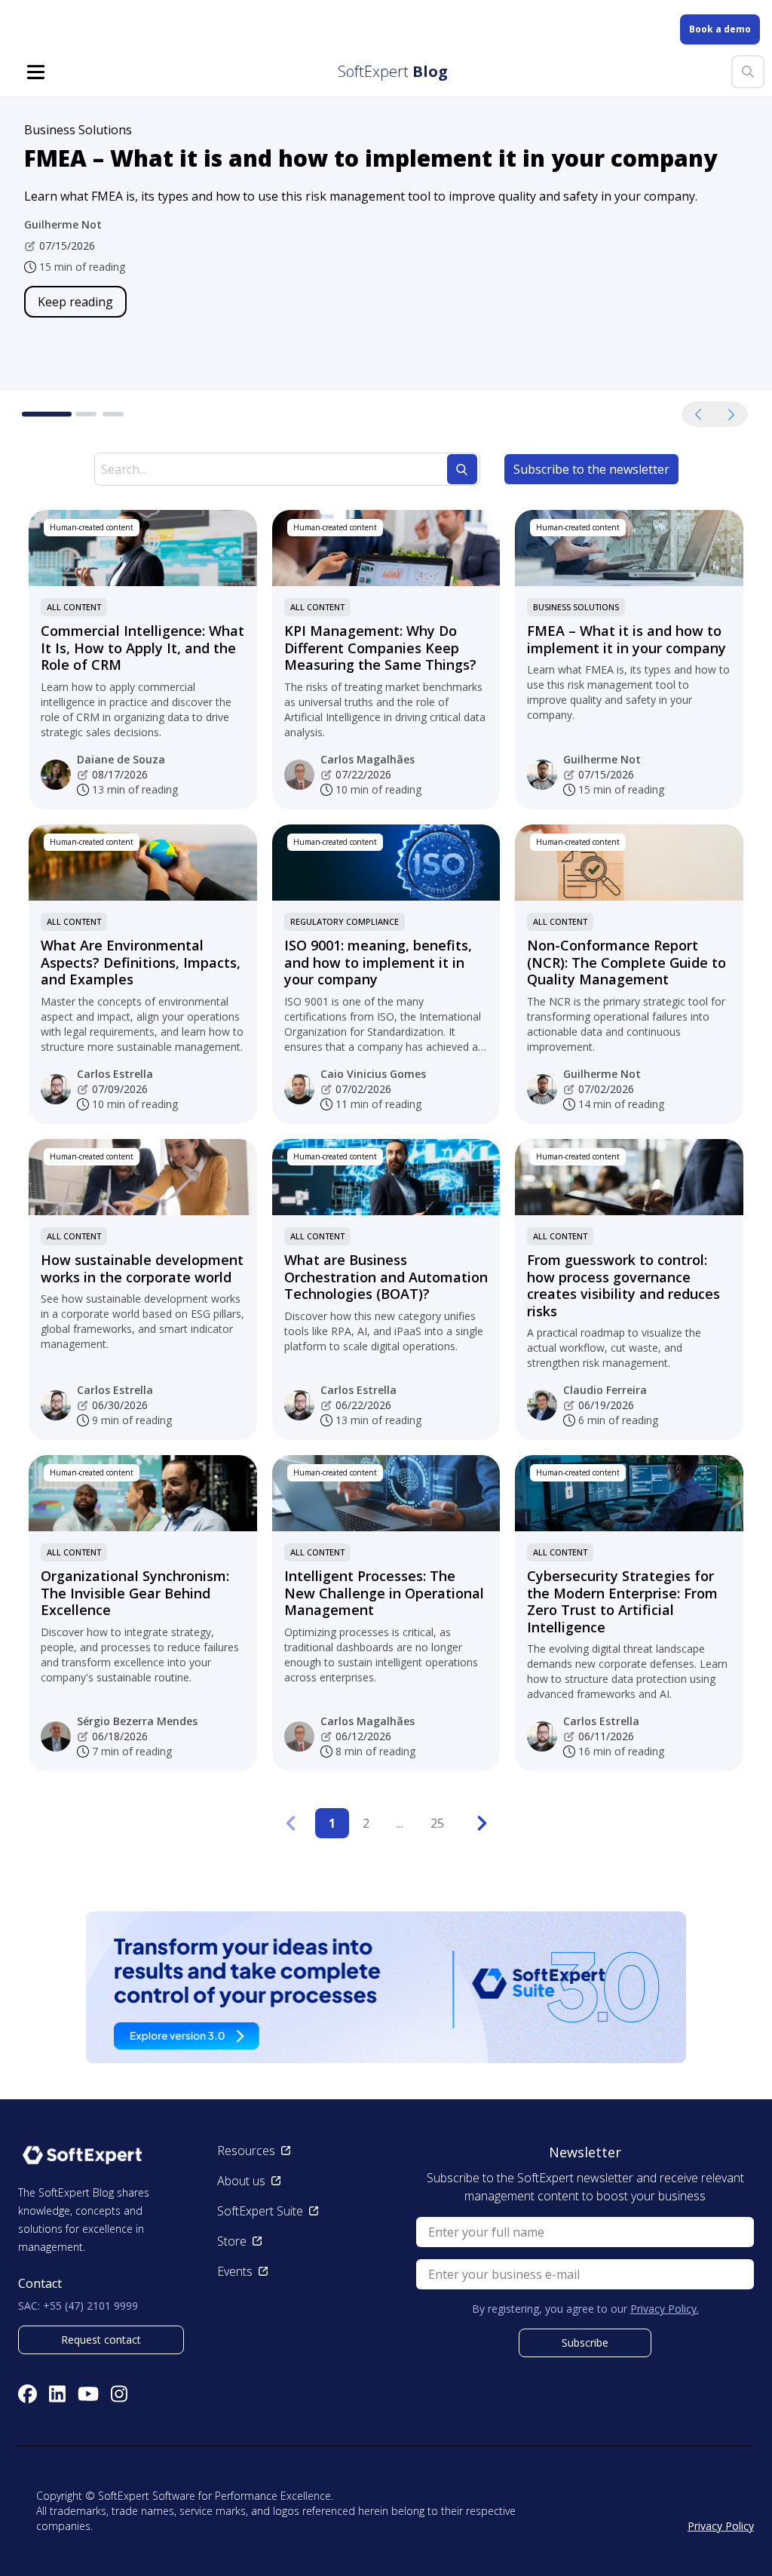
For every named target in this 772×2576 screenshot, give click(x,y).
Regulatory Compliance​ (345, 921)
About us (241, 2181)
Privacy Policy (721, 2526)
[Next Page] (482, 1823)
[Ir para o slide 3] (113, 414)
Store (232, 2241)
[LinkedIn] (57, 2394)
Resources (246, 2151)
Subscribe (585, 2343)
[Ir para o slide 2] (74, 414)
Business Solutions (576, 607)
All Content (74, 607)
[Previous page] (290, 1823)
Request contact (101, 2340)
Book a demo (720, 29)
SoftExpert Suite (260, 2211)
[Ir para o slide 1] (35, 414)
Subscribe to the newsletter (591, 469)
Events (235, 2271)
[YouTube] (88, 2394)
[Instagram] (119, 2394)
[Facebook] (28, 2394)
